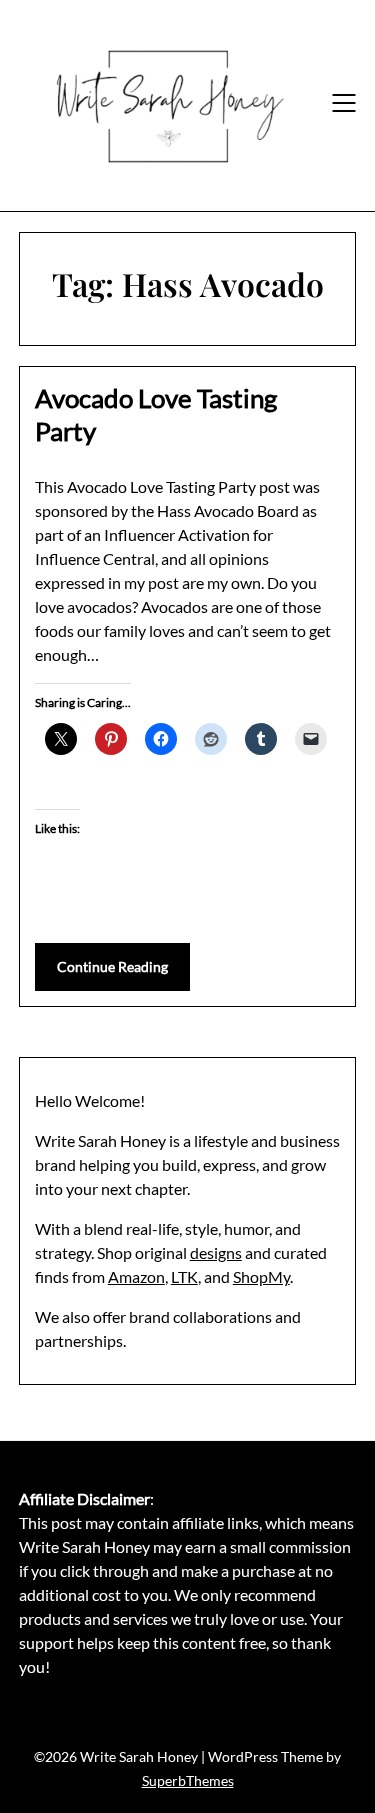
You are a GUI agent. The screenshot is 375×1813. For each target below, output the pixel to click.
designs (216, 1252)
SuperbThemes (188, 1780)
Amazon (136, 1276)
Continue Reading (112, 966)
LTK (184, 1276)
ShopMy (261, 1276)
